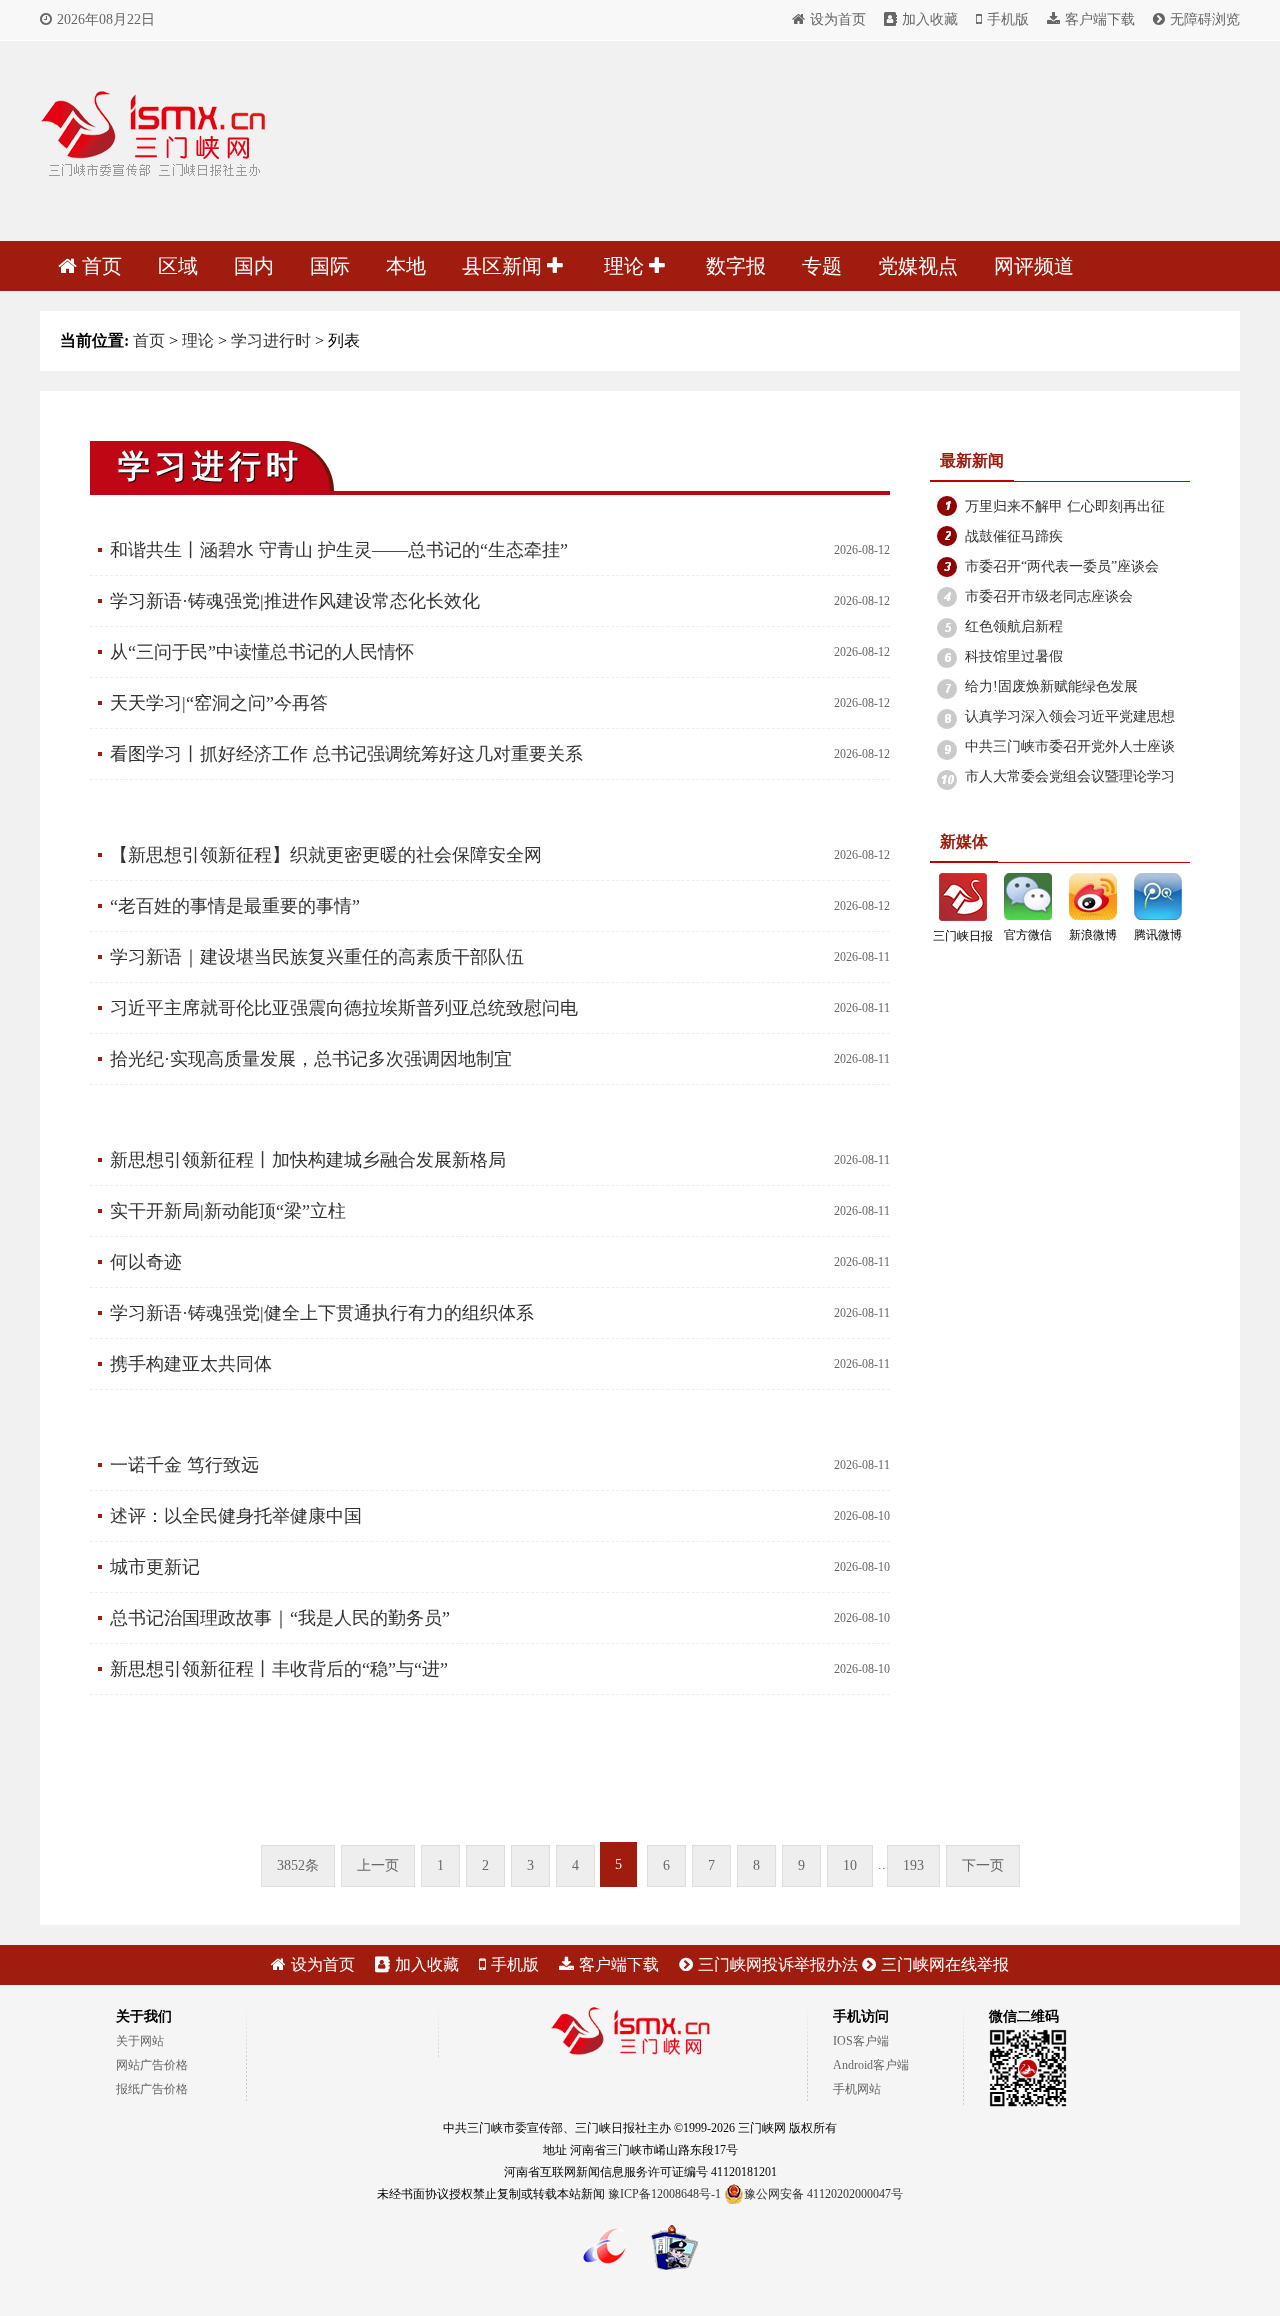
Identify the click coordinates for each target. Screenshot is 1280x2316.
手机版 (1008, 19)
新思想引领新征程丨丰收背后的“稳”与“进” (279, 1669)
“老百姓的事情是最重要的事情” (235, 906)
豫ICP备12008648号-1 (664, 2194)
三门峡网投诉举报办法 (778, 1964)
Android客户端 (871, 2065)
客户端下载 (1100, 19)
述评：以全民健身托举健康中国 (236, 1516)
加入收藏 (930, 19)
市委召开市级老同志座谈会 (1049, 596)
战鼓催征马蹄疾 (1014, 536)
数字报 (736, 266)
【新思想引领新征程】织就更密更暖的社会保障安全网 (326, 855)
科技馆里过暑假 (1014, 656)
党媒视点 (918, 266)
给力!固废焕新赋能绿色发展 (1051, 686)
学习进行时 (271, 340)
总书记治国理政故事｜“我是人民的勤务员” (280, 1618)
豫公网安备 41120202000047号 (823, 2194)
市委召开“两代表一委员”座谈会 (1062, 566)
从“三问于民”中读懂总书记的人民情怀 (262, 652)
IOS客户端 (861, 2041)
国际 (330, 266)
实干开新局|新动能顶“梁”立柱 (228, 1211)
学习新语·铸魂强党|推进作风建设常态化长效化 (295, 601)
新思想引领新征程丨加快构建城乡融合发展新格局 (308, 1160)
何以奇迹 (146, 1262)
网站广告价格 (152, 2065)
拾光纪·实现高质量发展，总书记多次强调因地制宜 (311, 1059)
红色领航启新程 (1014, 626)
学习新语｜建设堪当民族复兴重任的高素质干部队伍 (317, 957)
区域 (178, 266)
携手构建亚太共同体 (191, 1364)
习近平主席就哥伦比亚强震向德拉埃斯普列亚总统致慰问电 (344, 1008)
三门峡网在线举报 (945, 1964)
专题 (822, 266)
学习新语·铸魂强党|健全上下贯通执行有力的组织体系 (322, 1313)
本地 (406, 266)
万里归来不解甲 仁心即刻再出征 (1065, 506)
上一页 (378, 1865)
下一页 (983, 1865)
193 (913, 1865)
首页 (102, 266)
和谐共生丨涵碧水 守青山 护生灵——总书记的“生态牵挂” (339, 550)
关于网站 (140, 2041)
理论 (626, 266)
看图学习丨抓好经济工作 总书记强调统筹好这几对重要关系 (346, 754)
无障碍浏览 (1205, 19)
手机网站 (857, 2089)
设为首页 (838, 19)
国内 (254, 266)
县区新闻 (504, 266)
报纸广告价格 (152, 2089)
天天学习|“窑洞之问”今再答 (219, 703)
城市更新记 (155, 1567)
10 (850, 1865)
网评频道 (1034, 266)
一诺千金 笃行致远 (184, 1465)
